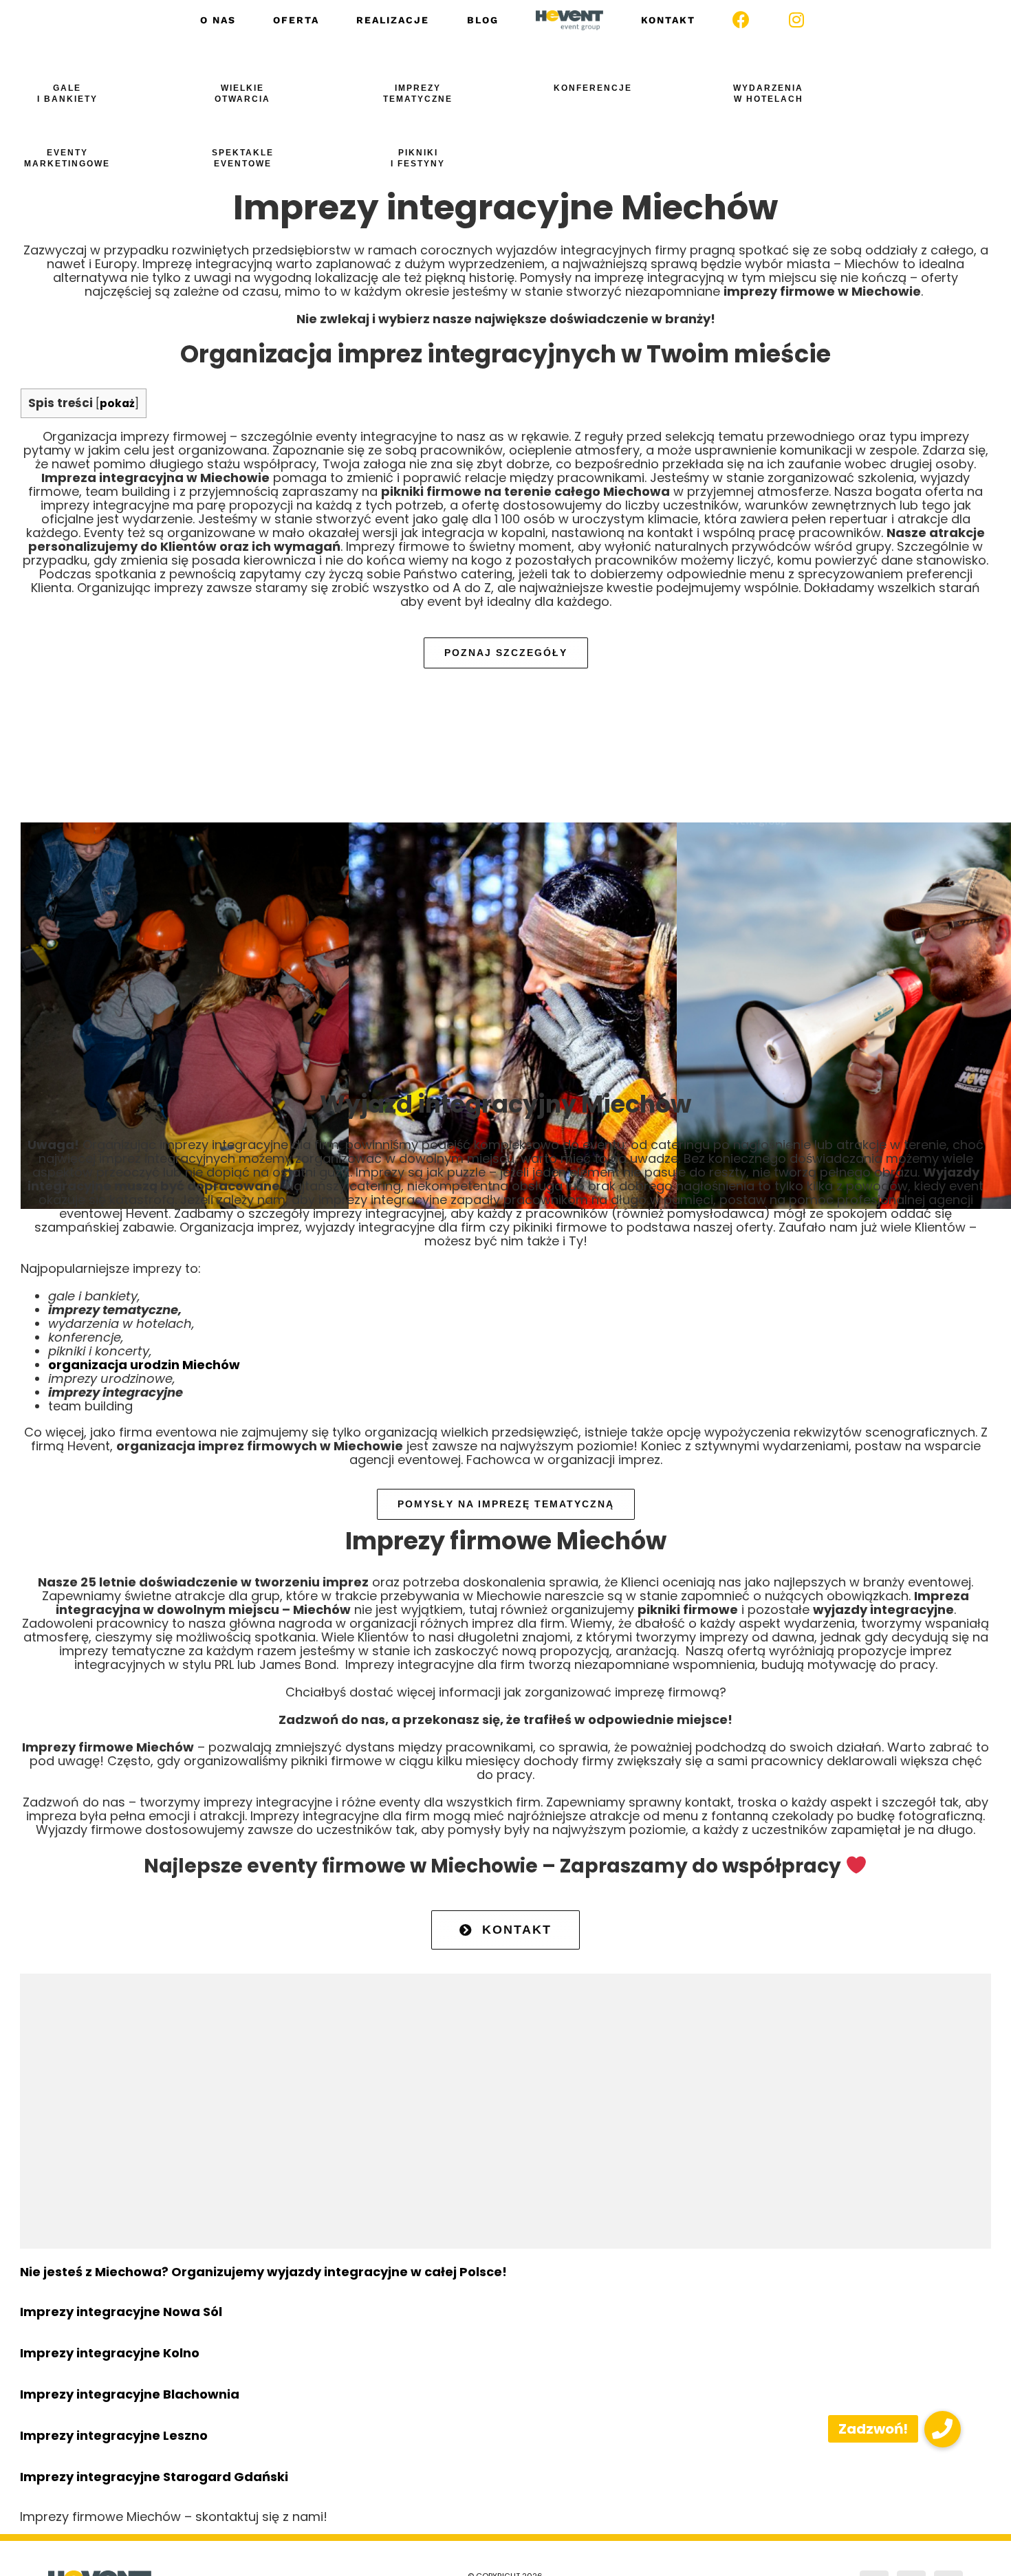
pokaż (117, 403)
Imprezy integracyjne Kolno (110, 2353)
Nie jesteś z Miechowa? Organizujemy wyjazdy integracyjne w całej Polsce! (263, 2272)
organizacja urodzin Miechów (144, 1365)
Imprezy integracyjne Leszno (114, 2435)
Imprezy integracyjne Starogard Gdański (154, 2477)
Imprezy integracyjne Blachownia (130, 2394)
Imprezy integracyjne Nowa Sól (121, 2312)
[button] (943, 2429)
